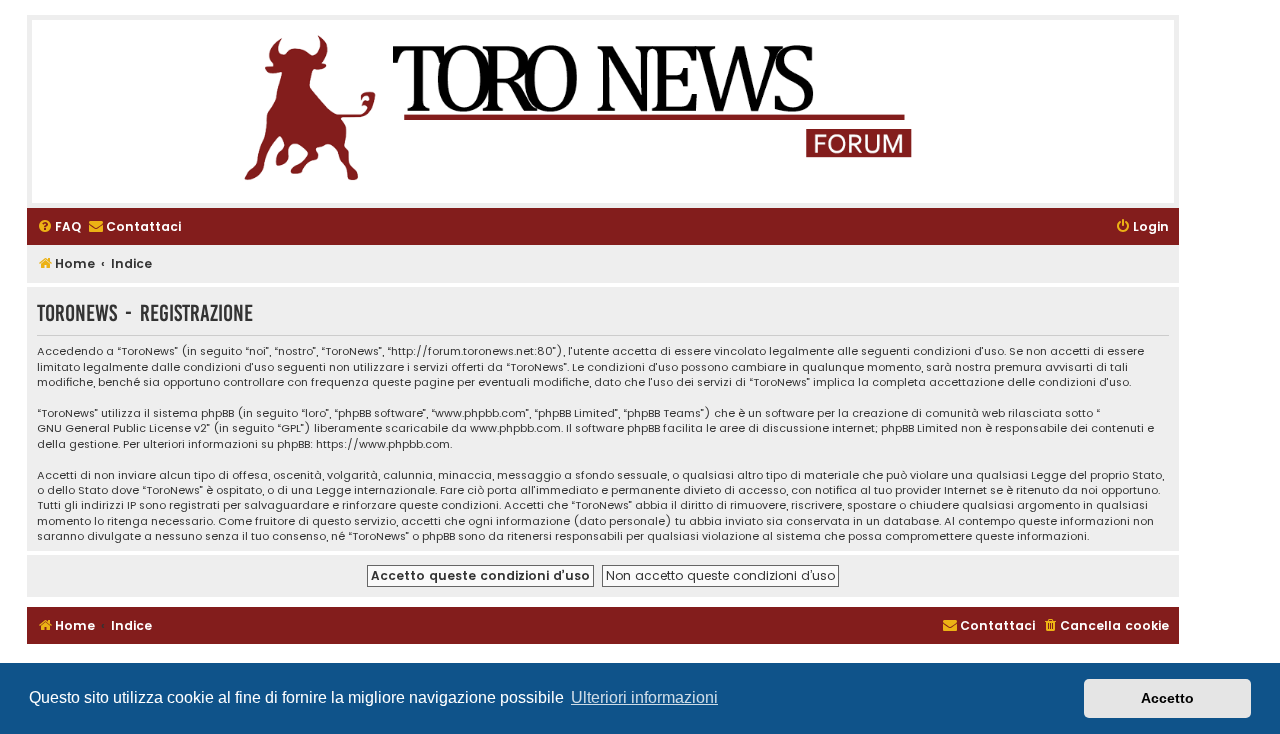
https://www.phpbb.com (383, 444)
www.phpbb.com (515, 428)
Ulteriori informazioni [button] (644, 697)
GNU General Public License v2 (122, 428)
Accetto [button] (1167, 698)
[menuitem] (59, 227)
